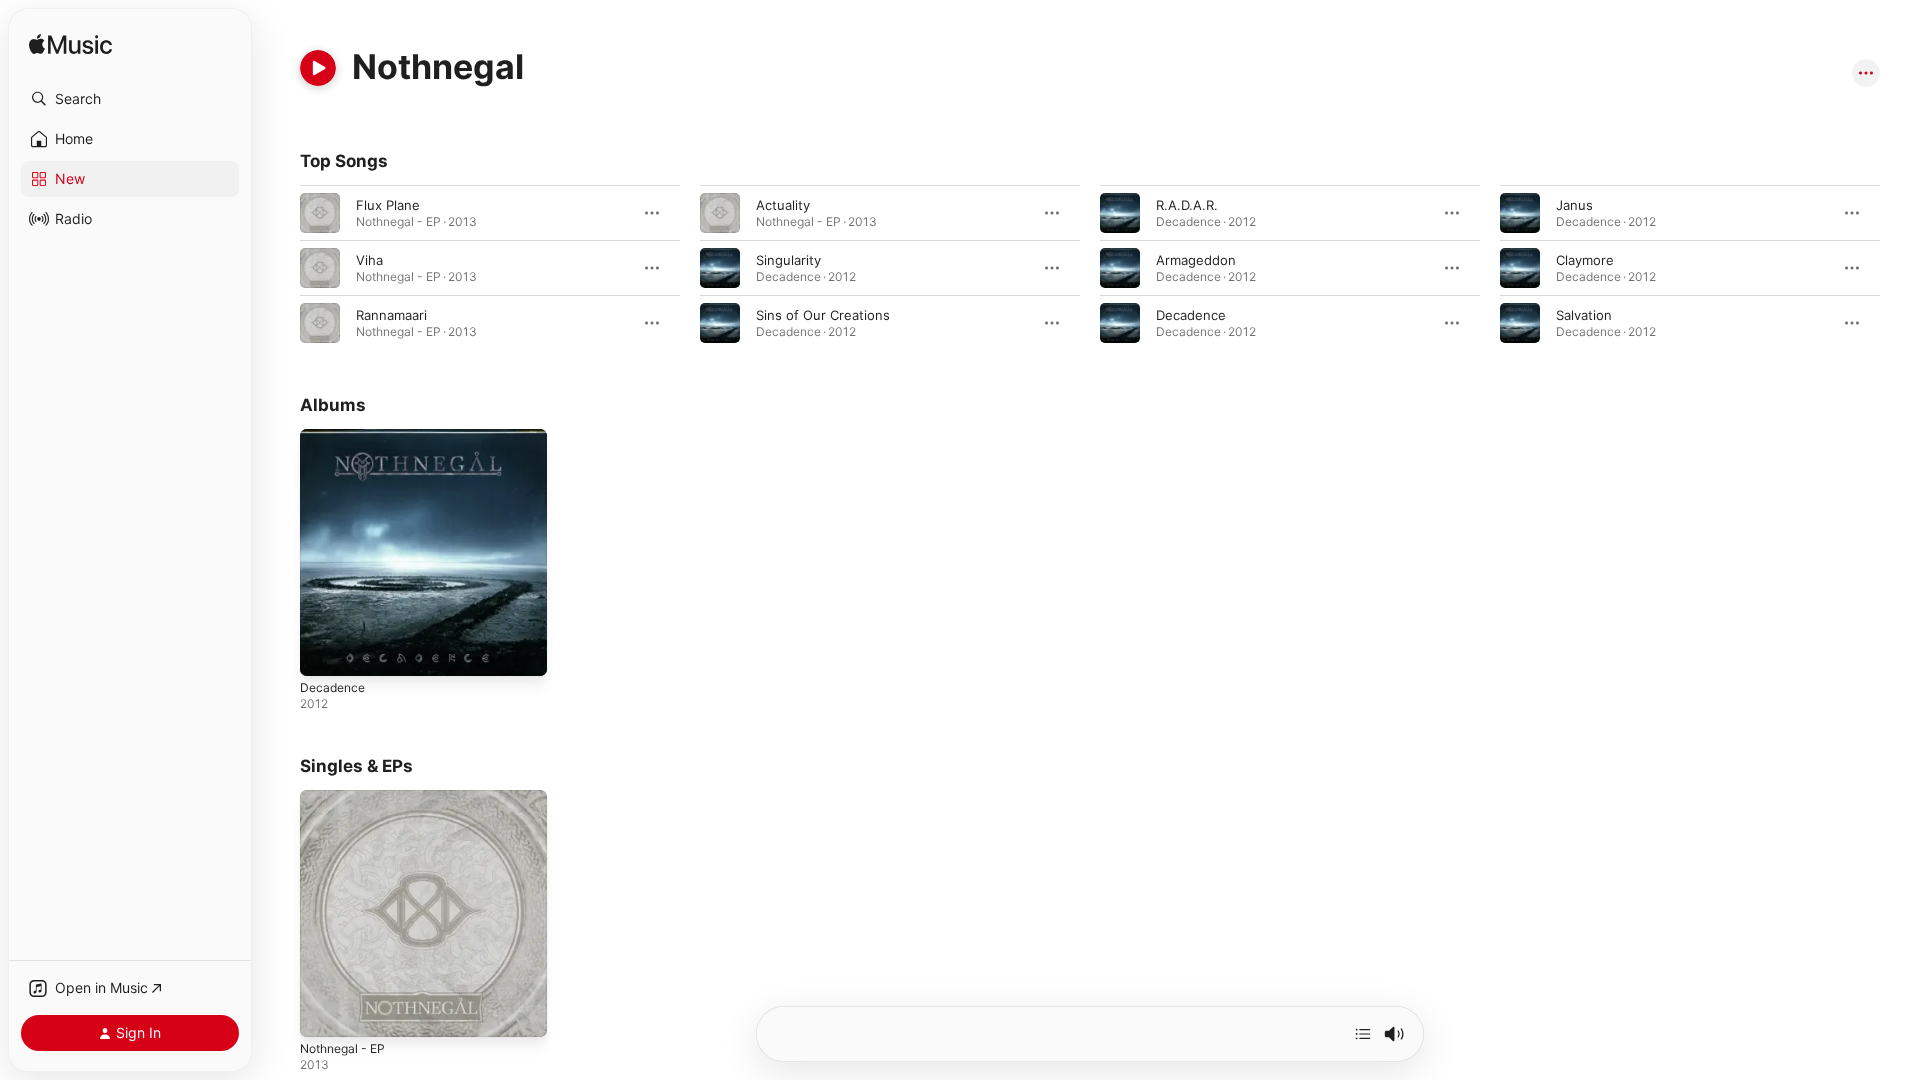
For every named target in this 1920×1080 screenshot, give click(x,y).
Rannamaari (391, 315)
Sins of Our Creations (823, 315)
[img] (70, 45)
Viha (369, 260)
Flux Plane (388, 205)
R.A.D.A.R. (1187, 205)
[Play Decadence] (325, 651)
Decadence (1191, 315)
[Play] (318, 68)
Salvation (1584, 315)
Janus (1574, 205)
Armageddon (1196, 260)
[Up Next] (1363, 1034)
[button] (130, 99)
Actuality (783, 205)
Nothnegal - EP (347, 798)
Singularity (788, 260)
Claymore (1585, 260)
